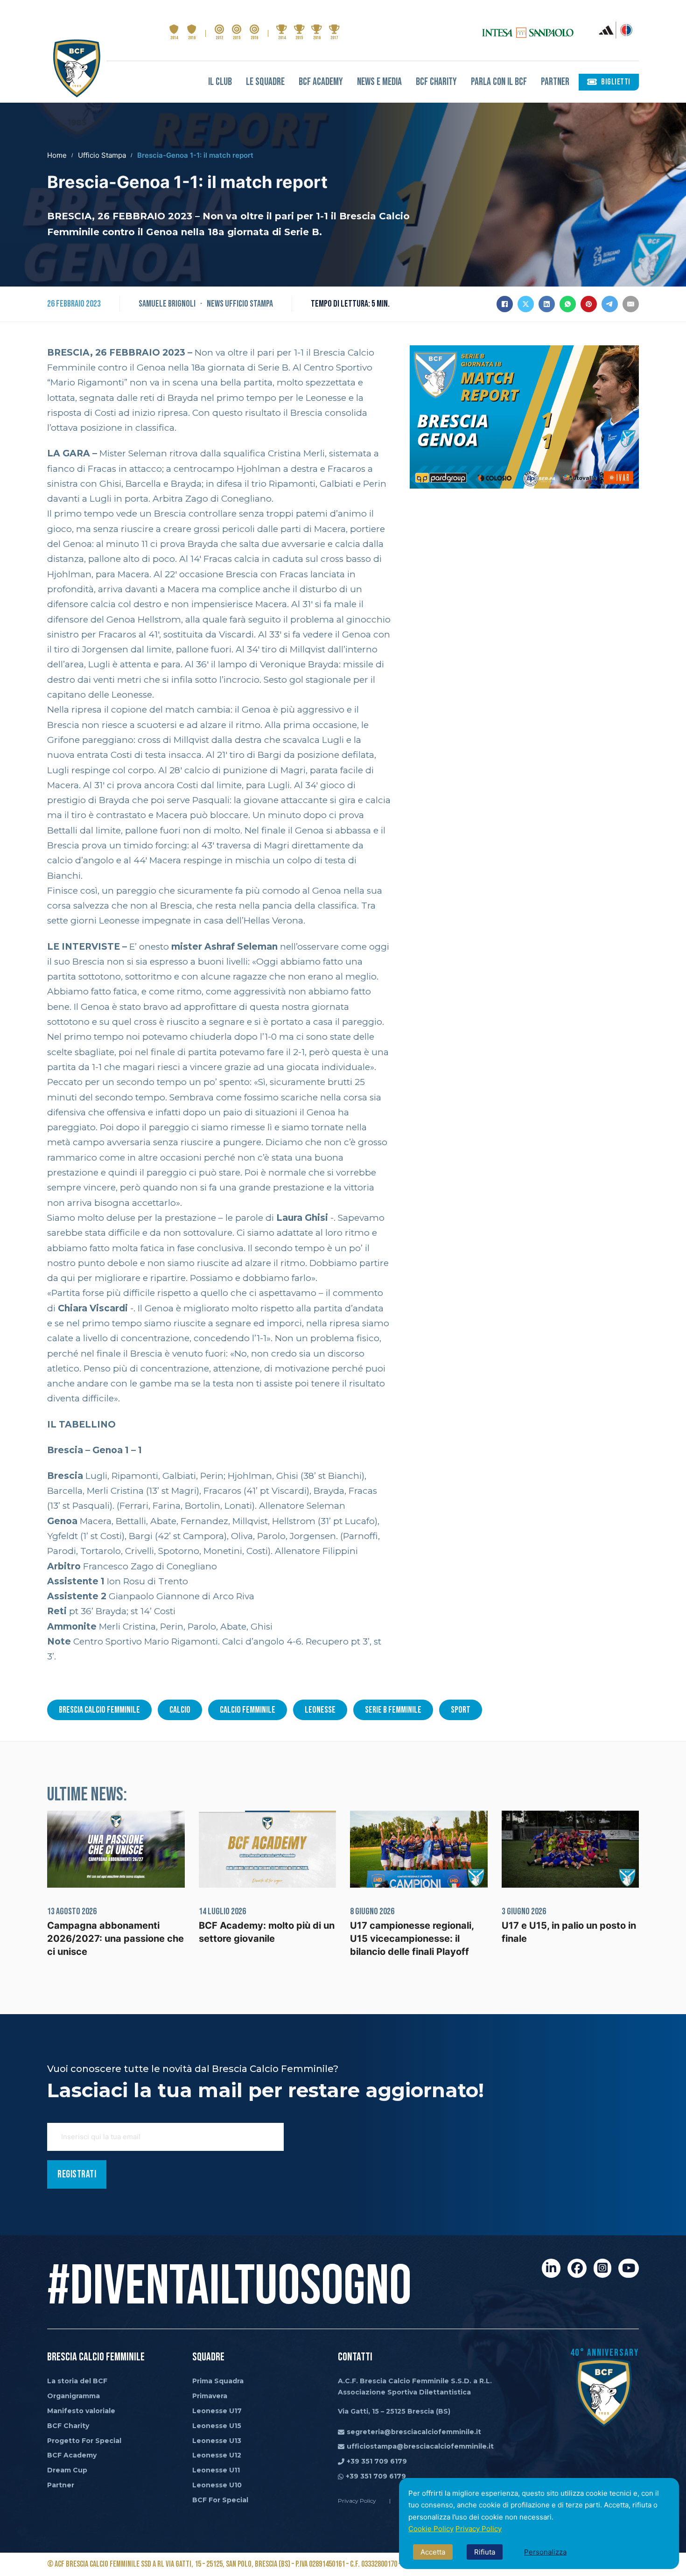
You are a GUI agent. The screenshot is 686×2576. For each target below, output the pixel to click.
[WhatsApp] (568, 304)
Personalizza (545, 2552)
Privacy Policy (479, 2529)
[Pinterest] (589, 304)
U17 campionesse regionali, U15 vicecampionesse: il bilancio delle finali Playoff (412, 1939)
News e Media (379, 82)
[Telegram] (610, 304)
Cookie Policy (431, 2529)
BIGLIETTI (616, 82)
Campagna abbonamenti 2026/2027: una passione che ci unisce (115, 1939)
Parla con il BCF (499, 82)
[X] (526, 304)
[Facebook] (505, 304)
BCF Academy (321, 82)
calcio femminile (248, 1710)
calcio (180, 1710)
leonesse (320, 1710)
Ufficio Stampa (102, 155)
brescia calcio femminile (99, 1710)
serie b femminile (393, 1710)
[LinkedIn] (547, 304)
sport (461, 1710)
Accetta (433, 2552)
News (215, 304)
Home (57, 155)
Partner (555, 82)
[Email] (631, 304)
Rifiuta (485, 2552)
